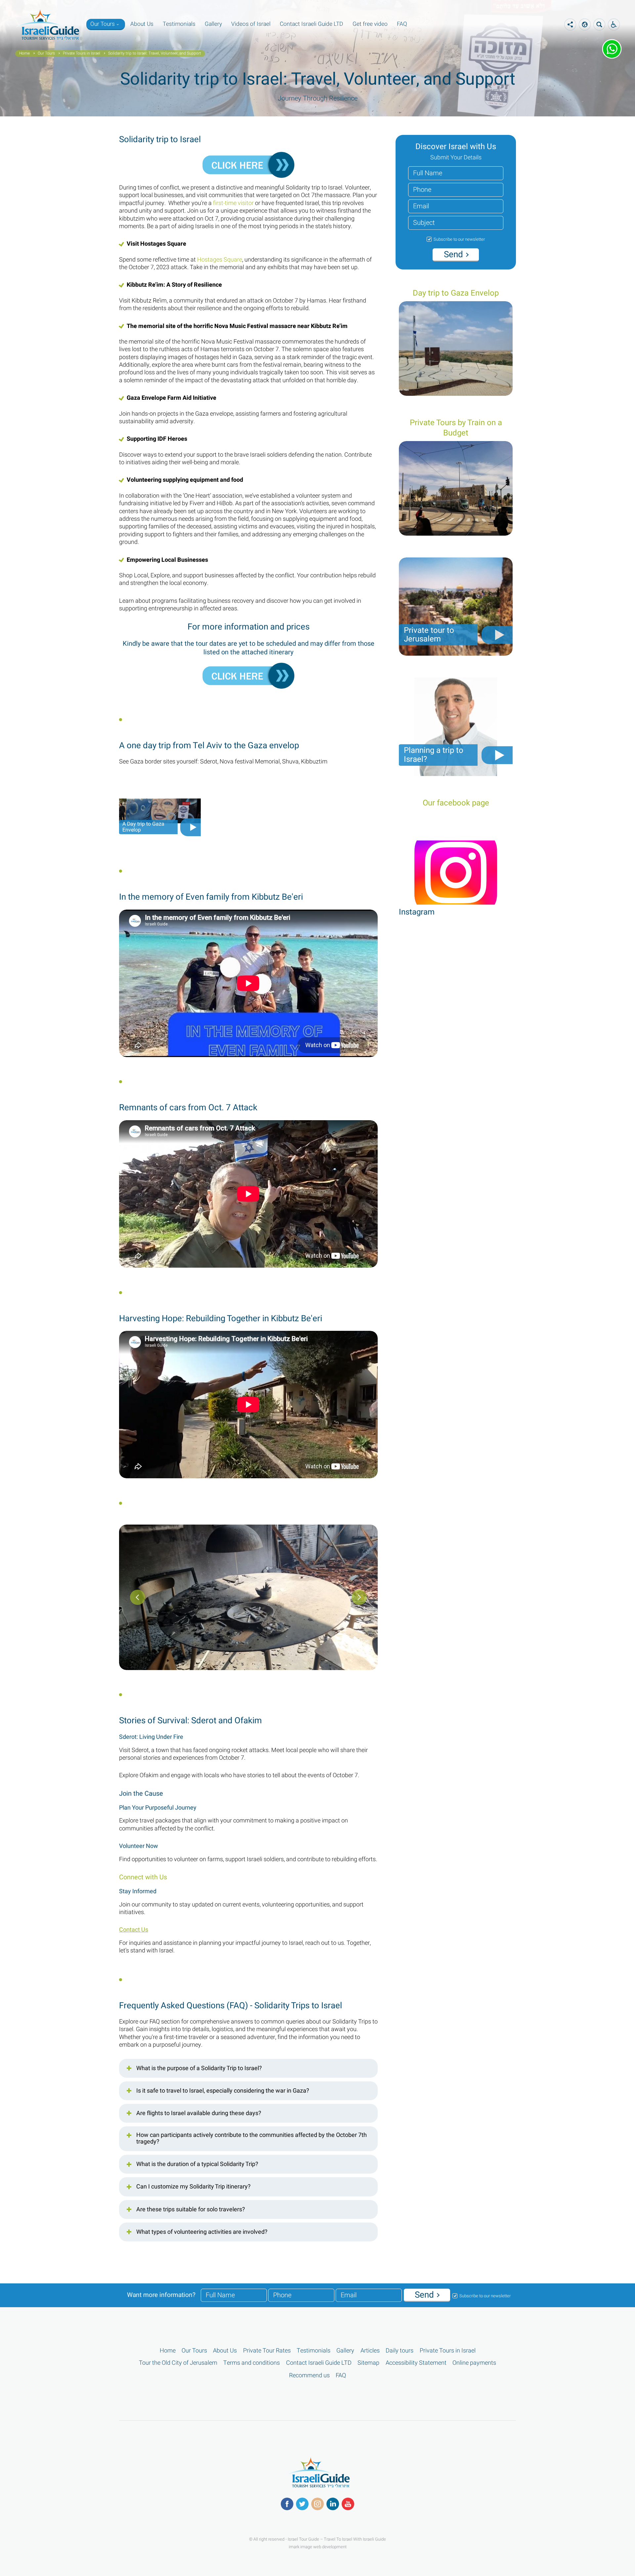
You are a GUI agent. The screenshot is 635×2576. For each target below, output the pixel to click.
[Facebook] (287, 2504)
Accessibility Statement (416, 2363)
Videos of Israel (251, 24)
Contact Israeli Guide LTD (311, 24)
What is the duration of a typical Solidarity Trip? (197, 2164)
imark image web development (318, 2547)
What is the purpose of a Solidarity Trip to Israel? (199, 2068)
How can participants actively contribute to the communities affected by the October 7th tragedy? (252, 2139)
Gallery (213, 24)
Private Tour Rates (267, 2351)
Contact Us (134, 1930)
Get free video (370, 24)
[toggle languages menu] (614, 24)
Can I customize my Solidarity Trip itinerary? (193, 2187)
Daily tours (400, 2351)
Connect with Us (143, 1877)
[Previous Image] (359, 1597)
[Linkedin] (333, 2504)
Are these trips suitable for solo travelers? (191, 2210)
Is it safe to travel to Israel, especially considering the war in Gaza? (223, 2091)
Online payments (474, 2363)
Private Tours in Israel (82, 54)
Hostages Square (220, 260)
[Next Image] (138, 1597)
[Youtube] (348, 2504)
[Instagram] (317, 2504)
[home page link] (47, 39)
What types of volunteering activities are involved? (202, 2232)
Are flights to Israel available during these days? (199, 2113)
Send (454, 255)
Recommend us (309, 2375)
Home (24, 54)
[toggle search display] (599, 24)
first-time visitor (233, 203)
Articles (370, 2351)
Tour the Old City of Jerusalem (178, 2363)
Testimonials (179, 24)
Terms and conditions (252, 2363)
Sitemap (368, 2363)
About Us (142, 24)
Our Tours (103, 24)
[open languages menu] (585, 24)
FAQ (402, 24)
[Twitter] (302, 2504)
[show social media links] (570, 24)
